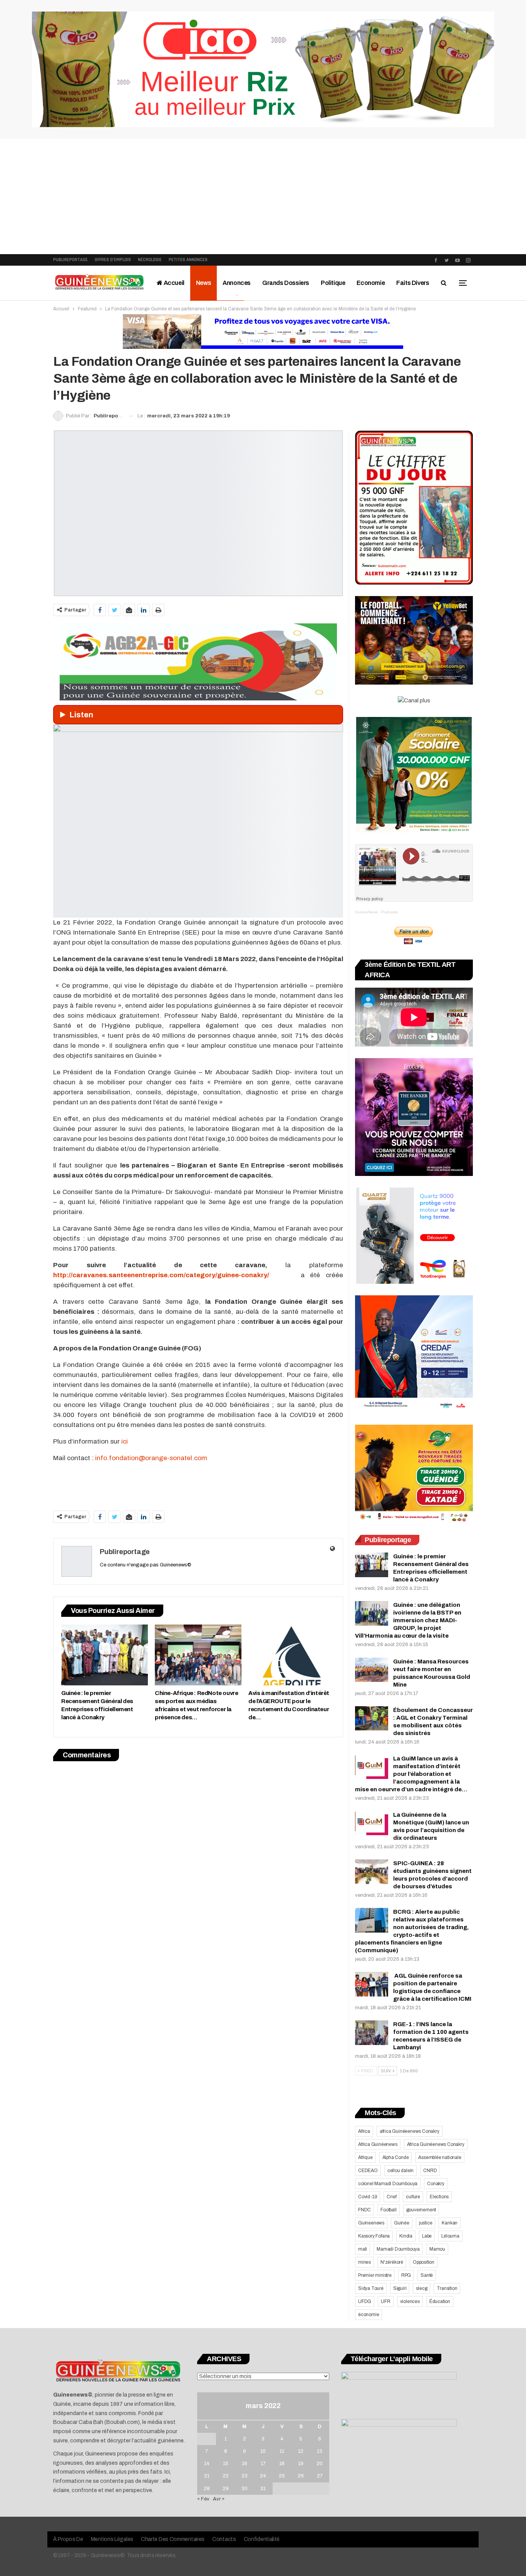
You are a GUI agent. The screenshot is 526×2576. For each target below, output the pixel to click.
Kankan (450, 2223)
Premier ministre (375, 2275)
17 (263, 2464)
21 (207, 2476)
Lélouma (450, 2236)
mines (364, 2262)
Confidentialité (262, 2539)
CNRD (430, 2171)
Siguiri (400, 2288)
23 (245, 2476)
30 (245, 2489)
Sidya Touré (371, 2288)
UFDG (365, 2301)
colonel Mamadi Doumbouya (388, 2184)
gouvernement (421, 2210)
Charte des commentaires (173, 2539)
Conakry (436, 2184)
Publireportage (70, 260)
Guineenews (371, 2223)
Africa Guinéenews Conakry (436, 2144)
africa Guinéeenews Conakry (410, 2131)
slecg (421, 2288)
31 (263, 2489)
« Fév (203, 2499)
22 (226, 2476)
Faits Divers (413, 283)
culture (413, 2197)
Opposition (424, 2262)
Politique (333, 283)
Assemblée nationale (440, 2157)
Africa (364, 2131)
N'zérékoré (392, 2262)
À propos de (68, 2539)
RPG (406, 2275)
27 (320, 2476)
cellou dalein (400, 2171)
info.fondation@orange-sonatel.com (151, 1458)
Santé (427, 2275)
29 (226, 2489)
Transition (447, 2288)
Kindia (406, 2236)
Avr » (219, 2499)
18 (282, 2464)
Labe (427, 2236)
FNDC (364, 2210)
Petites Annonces (188, 260)
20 (320, 2464)
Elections (439, 2197)
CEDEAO (368, 2171)
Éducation (440, 2301)
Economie (371, 283)
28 (207, 2489)
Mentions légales (112, 2539)
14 (207, 2464)
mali (363, 2249)
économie (369, 2315)
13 (320, 2451)
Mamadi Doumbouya (398, 2249)
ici (125, 1441)
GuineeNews (366, 912)
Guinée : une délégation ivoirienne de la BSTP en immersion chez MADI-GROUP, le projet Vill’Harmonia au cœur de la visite (408, 1620)
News (204, 283)
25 (282, 2476)
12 (301, 2451)
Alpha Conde (396, 2157)
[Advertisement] (263, 196)
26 (301, 2476)
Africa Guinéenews (378, 2144)
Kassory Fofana (374, 2236)
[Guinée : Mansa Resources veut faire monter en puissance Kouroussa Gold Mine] (372, 1670)
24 (263, 2476)
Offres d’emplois (113, 260)
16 (245, 2464)
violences (410, 2301)
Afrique (365, 2157)
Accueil (173, 283)
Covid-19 (368, 2197)
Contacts (224, 2539)
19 (301, 2464)
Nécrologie (150, 260)
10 (263, 2451)
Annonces (237, 283)
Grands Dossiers (286, 283)
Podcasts (389, 912)
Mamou (437, 2249)
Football (388, 2210)
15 (226, 2464)
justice (426, 2223)
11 (282, 2451)
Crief (391, 2197)
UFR (385, 2301)
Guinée (402, 2223)
